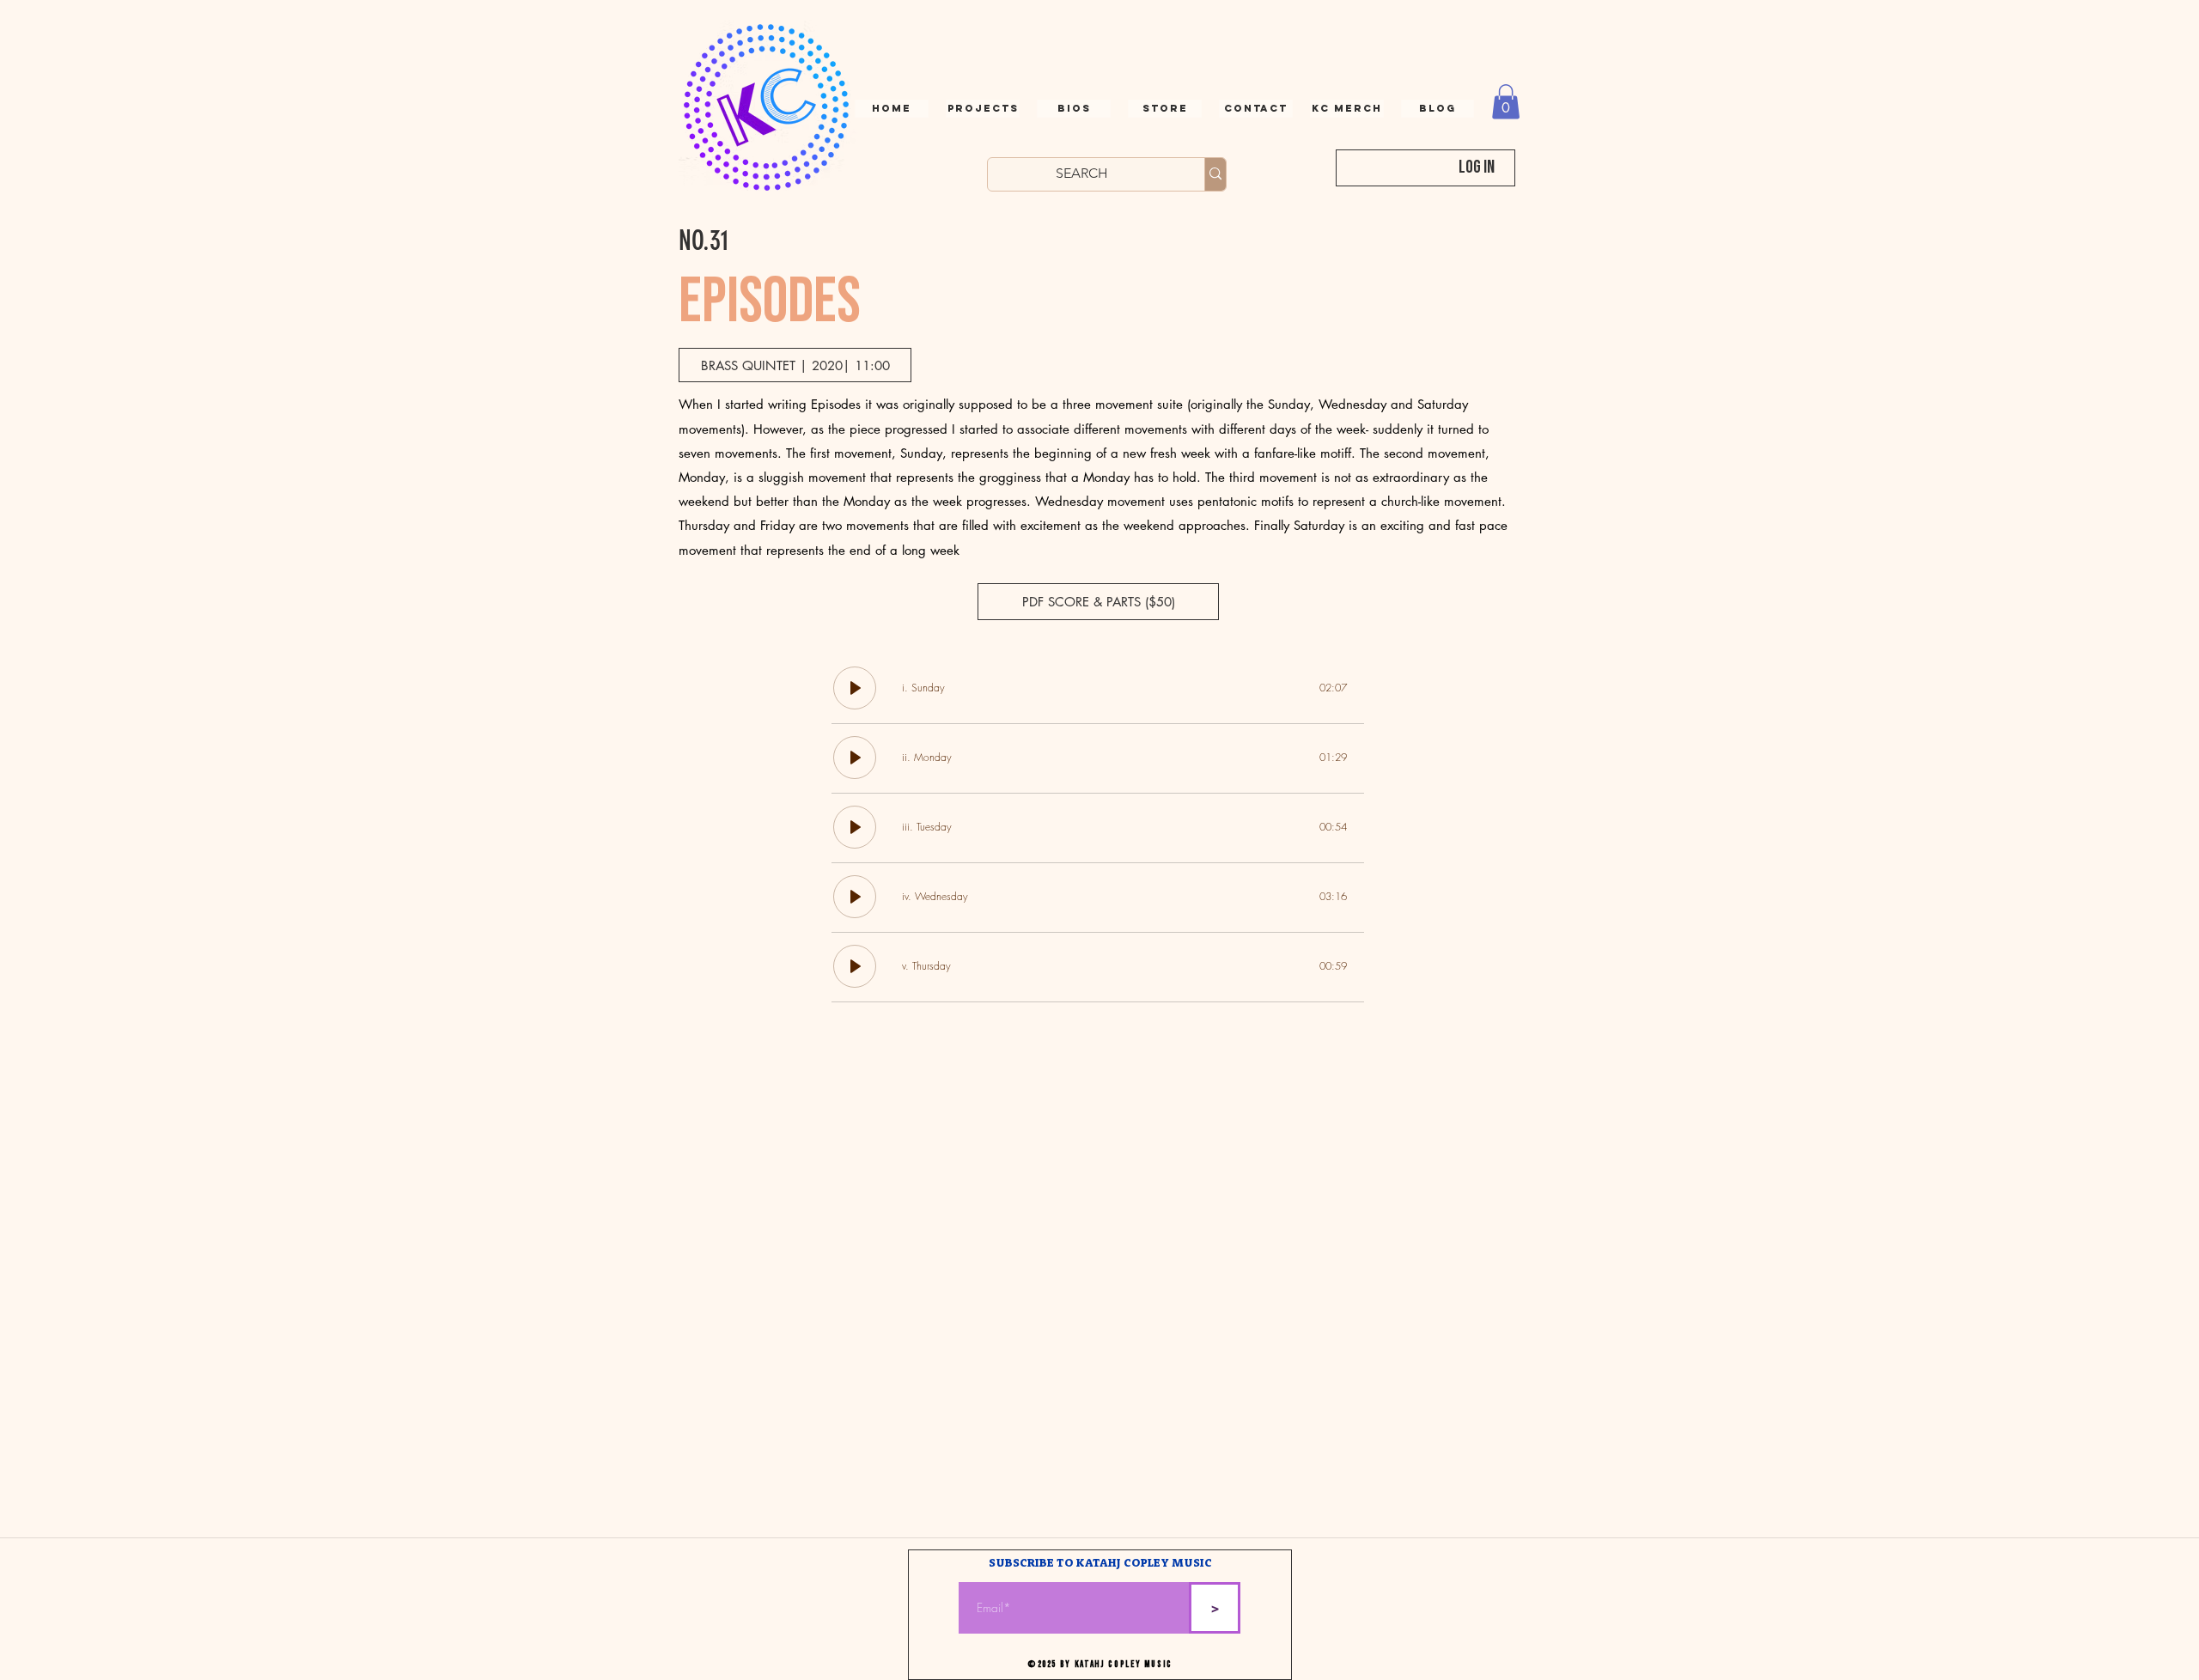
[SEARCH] (1215, 174)
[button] (1256, 109)
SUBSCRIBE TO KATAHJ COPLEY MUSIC (1100, 1564)
